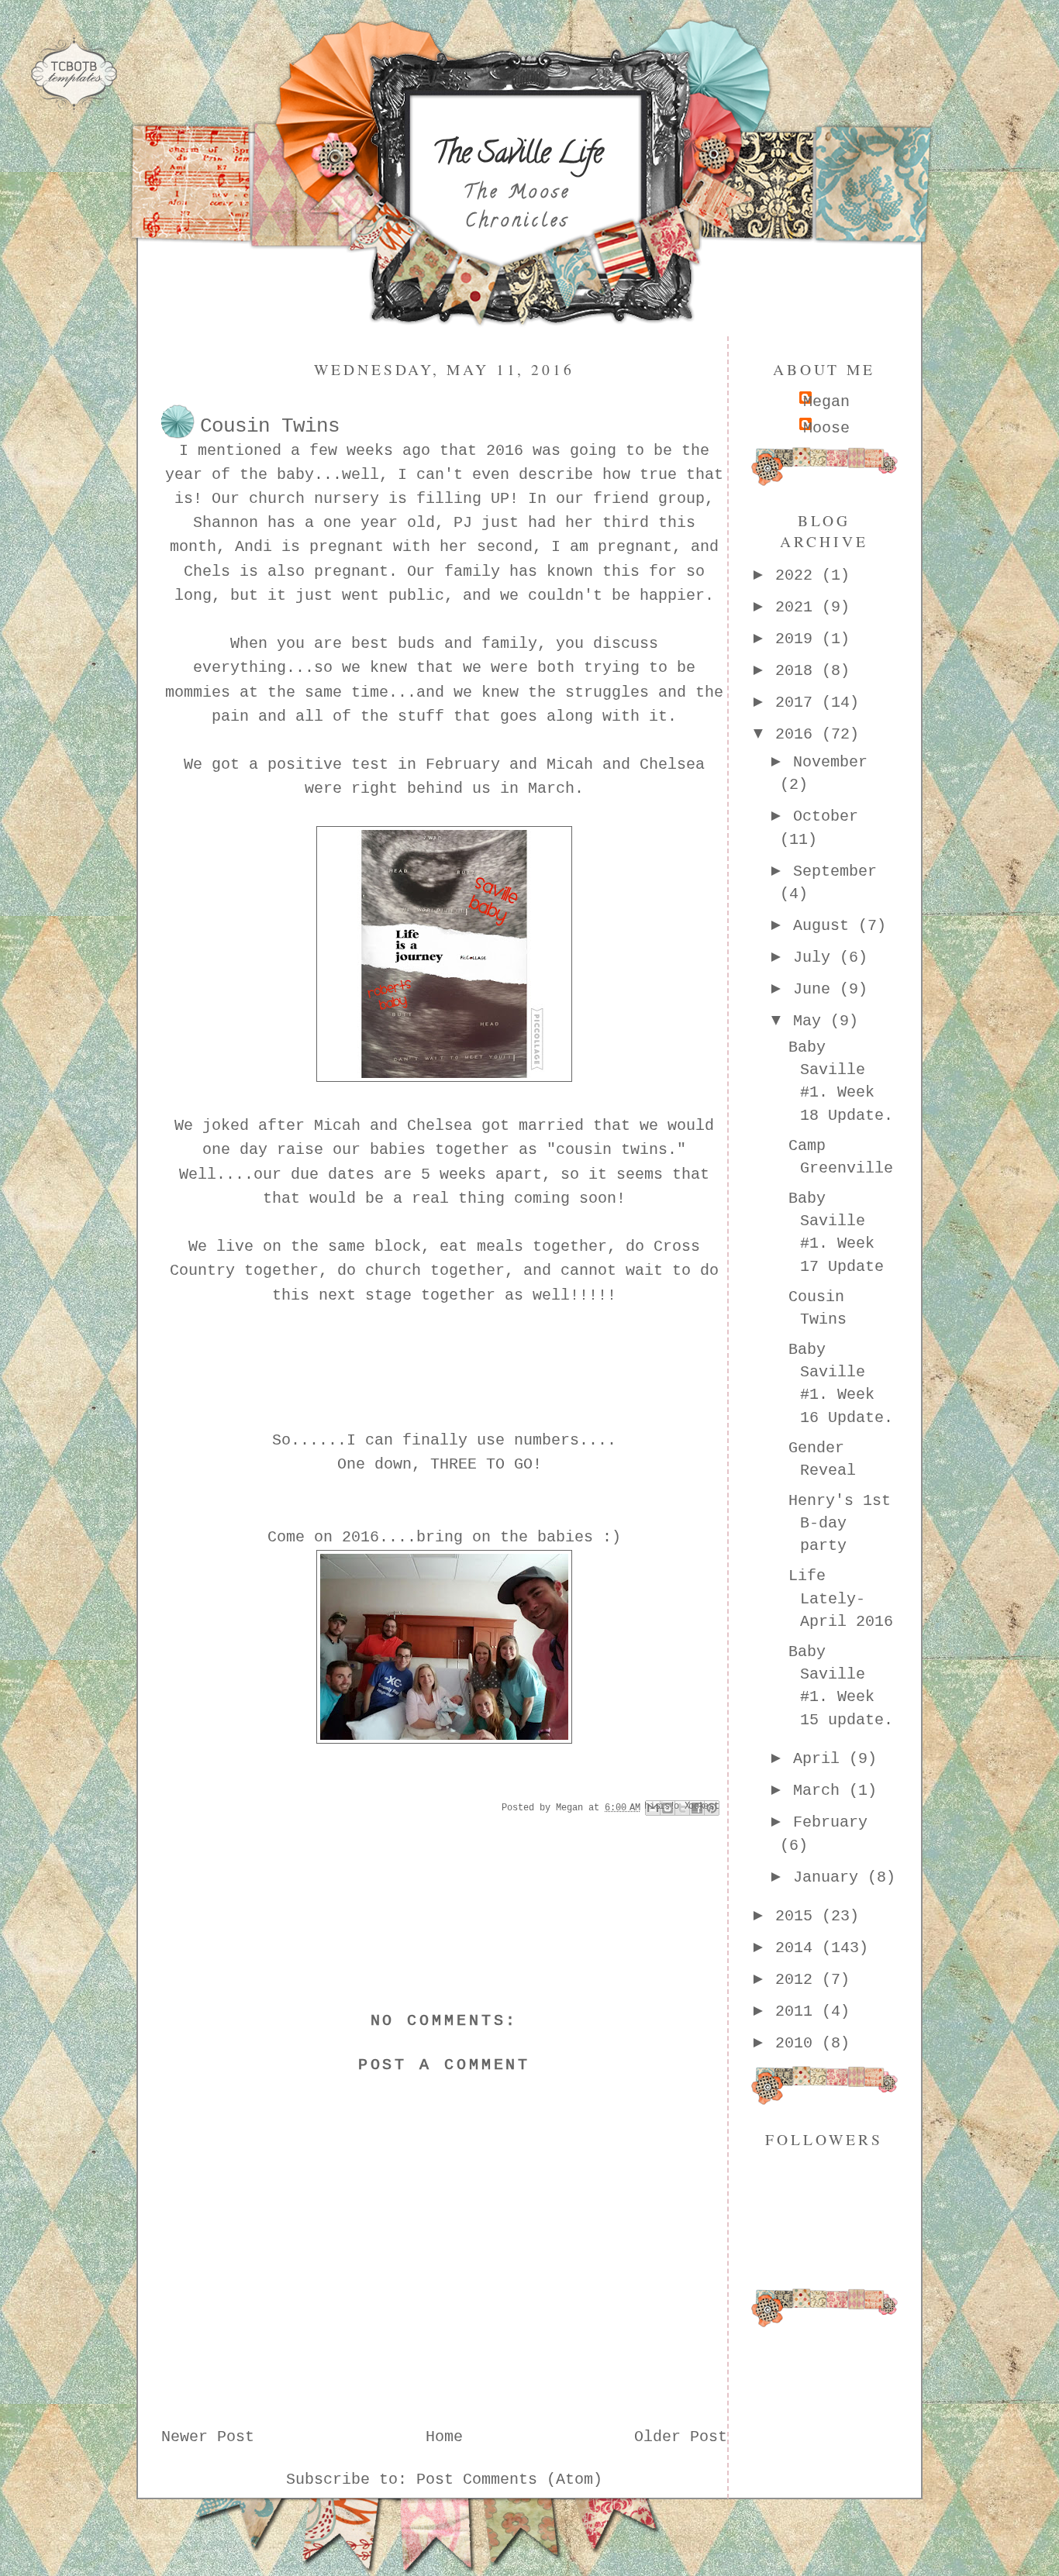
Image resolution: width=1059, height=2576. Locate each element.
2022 (799, 576)
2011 (799, 2012)
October (826, 817)
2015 (799, 1917)
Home (444, 2437)
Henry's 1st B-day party (840, 1524)
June (816, 990)
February (830, 1823)
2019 (799, 639)
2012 (799, 1980)
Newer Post (208, 2437)
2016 (799, 735)
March (821, 1791)
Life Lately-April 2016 (841, 1599)
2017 (799, 703)
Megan (826, 402)
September (835, 872)
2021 (799, 608)
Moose (826, 429)
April (821, 1759)
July (816, 958)
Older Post (681, 2437)
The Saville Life (517, 156)
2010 (799, 2044)
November (830, 763)
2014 (799, 1948)
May (812, 1021)
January (830, 1878)
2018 (799, 671)
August (826, 926)
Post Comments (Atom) (509, 2480)
